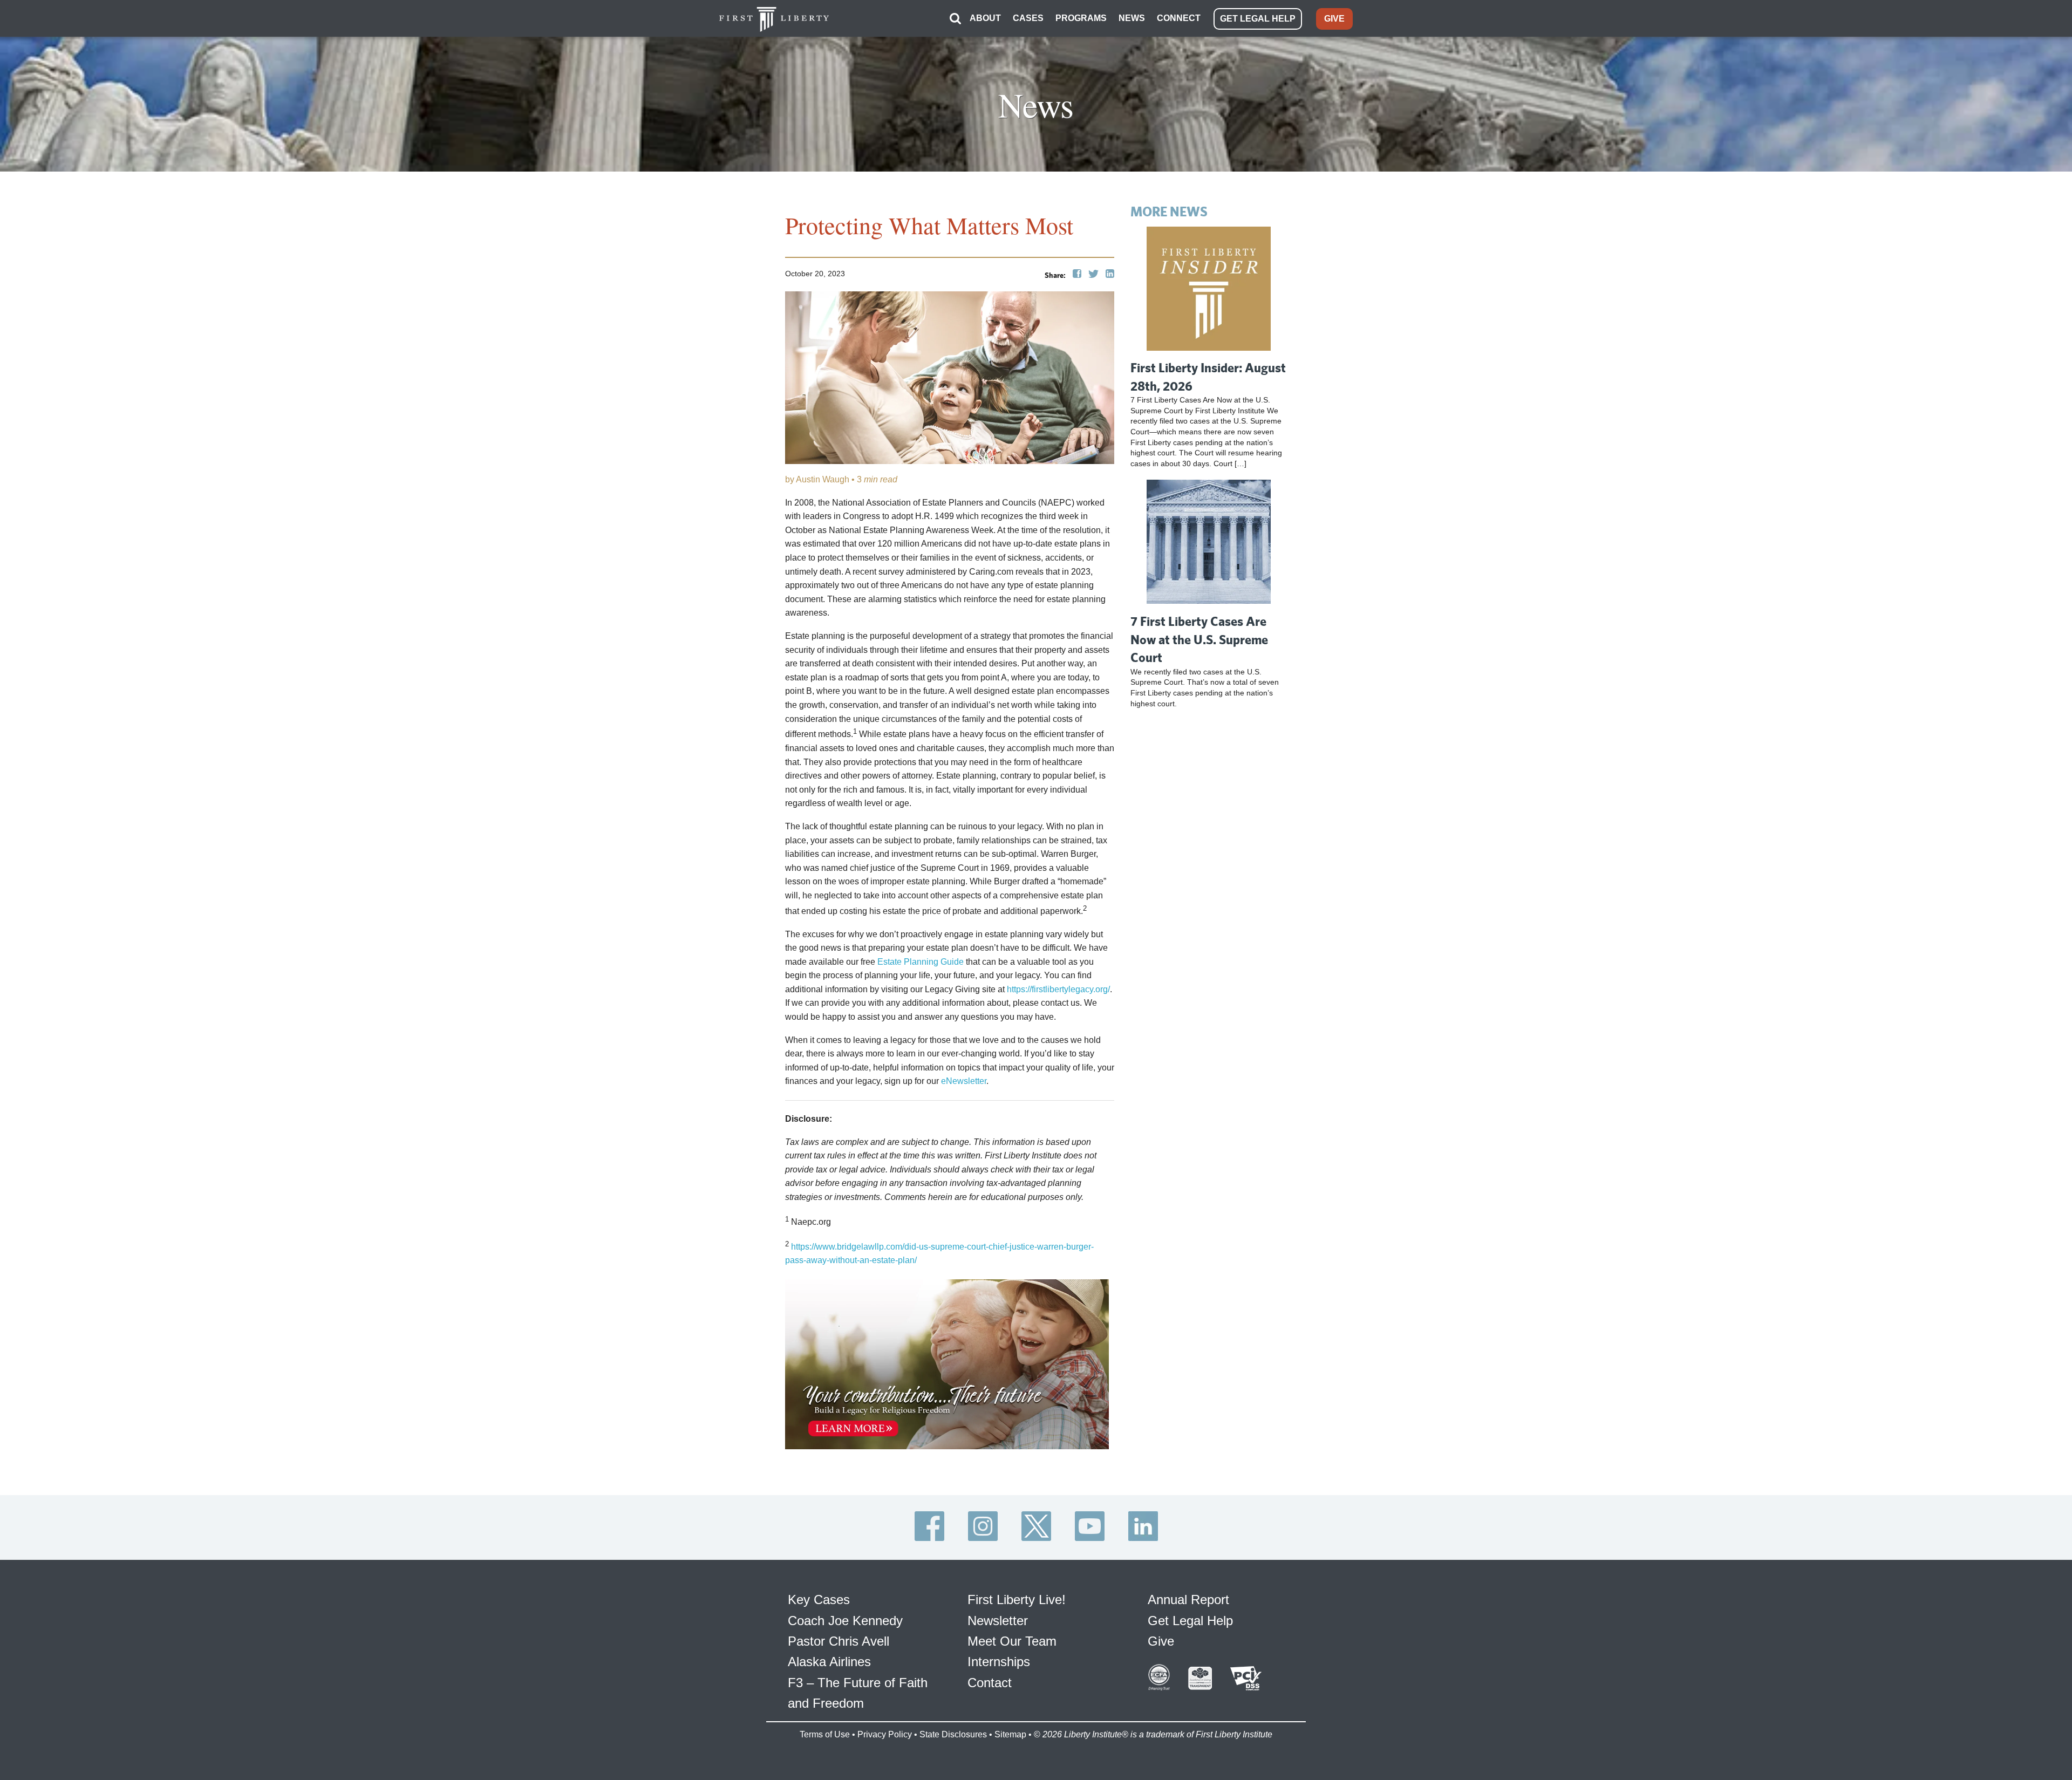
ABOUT (985, 18)
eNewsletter (964, 1081)
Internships (999, 1662)
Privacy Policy (885, 1734)
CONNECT (1179, 18)
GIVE (1334, 19)
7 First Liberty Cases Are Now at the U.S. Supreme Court (1199, 639)
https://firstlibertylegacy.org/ (1058, 989)
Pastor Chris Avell (839, 1641)
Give (1161, 1641)
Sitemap (1010, 1734)
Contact (990, 1683)
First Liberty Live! (1017, 1600)
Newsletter (998, 1621)
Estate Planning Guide (921, 962)
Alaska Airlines (829, 1662)
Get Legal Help (1190, 1621)
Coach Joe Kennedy (845, 1621)
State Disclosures (953, 1734)
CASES (1028, 18)
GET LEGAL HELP (1258, 19)
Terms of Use (825, 1734)
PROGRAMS (1081, 18)
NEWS (1132, 18)
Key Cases (819, 1600)
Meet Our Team (1012, 1641)
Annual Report (1188, 1600)
